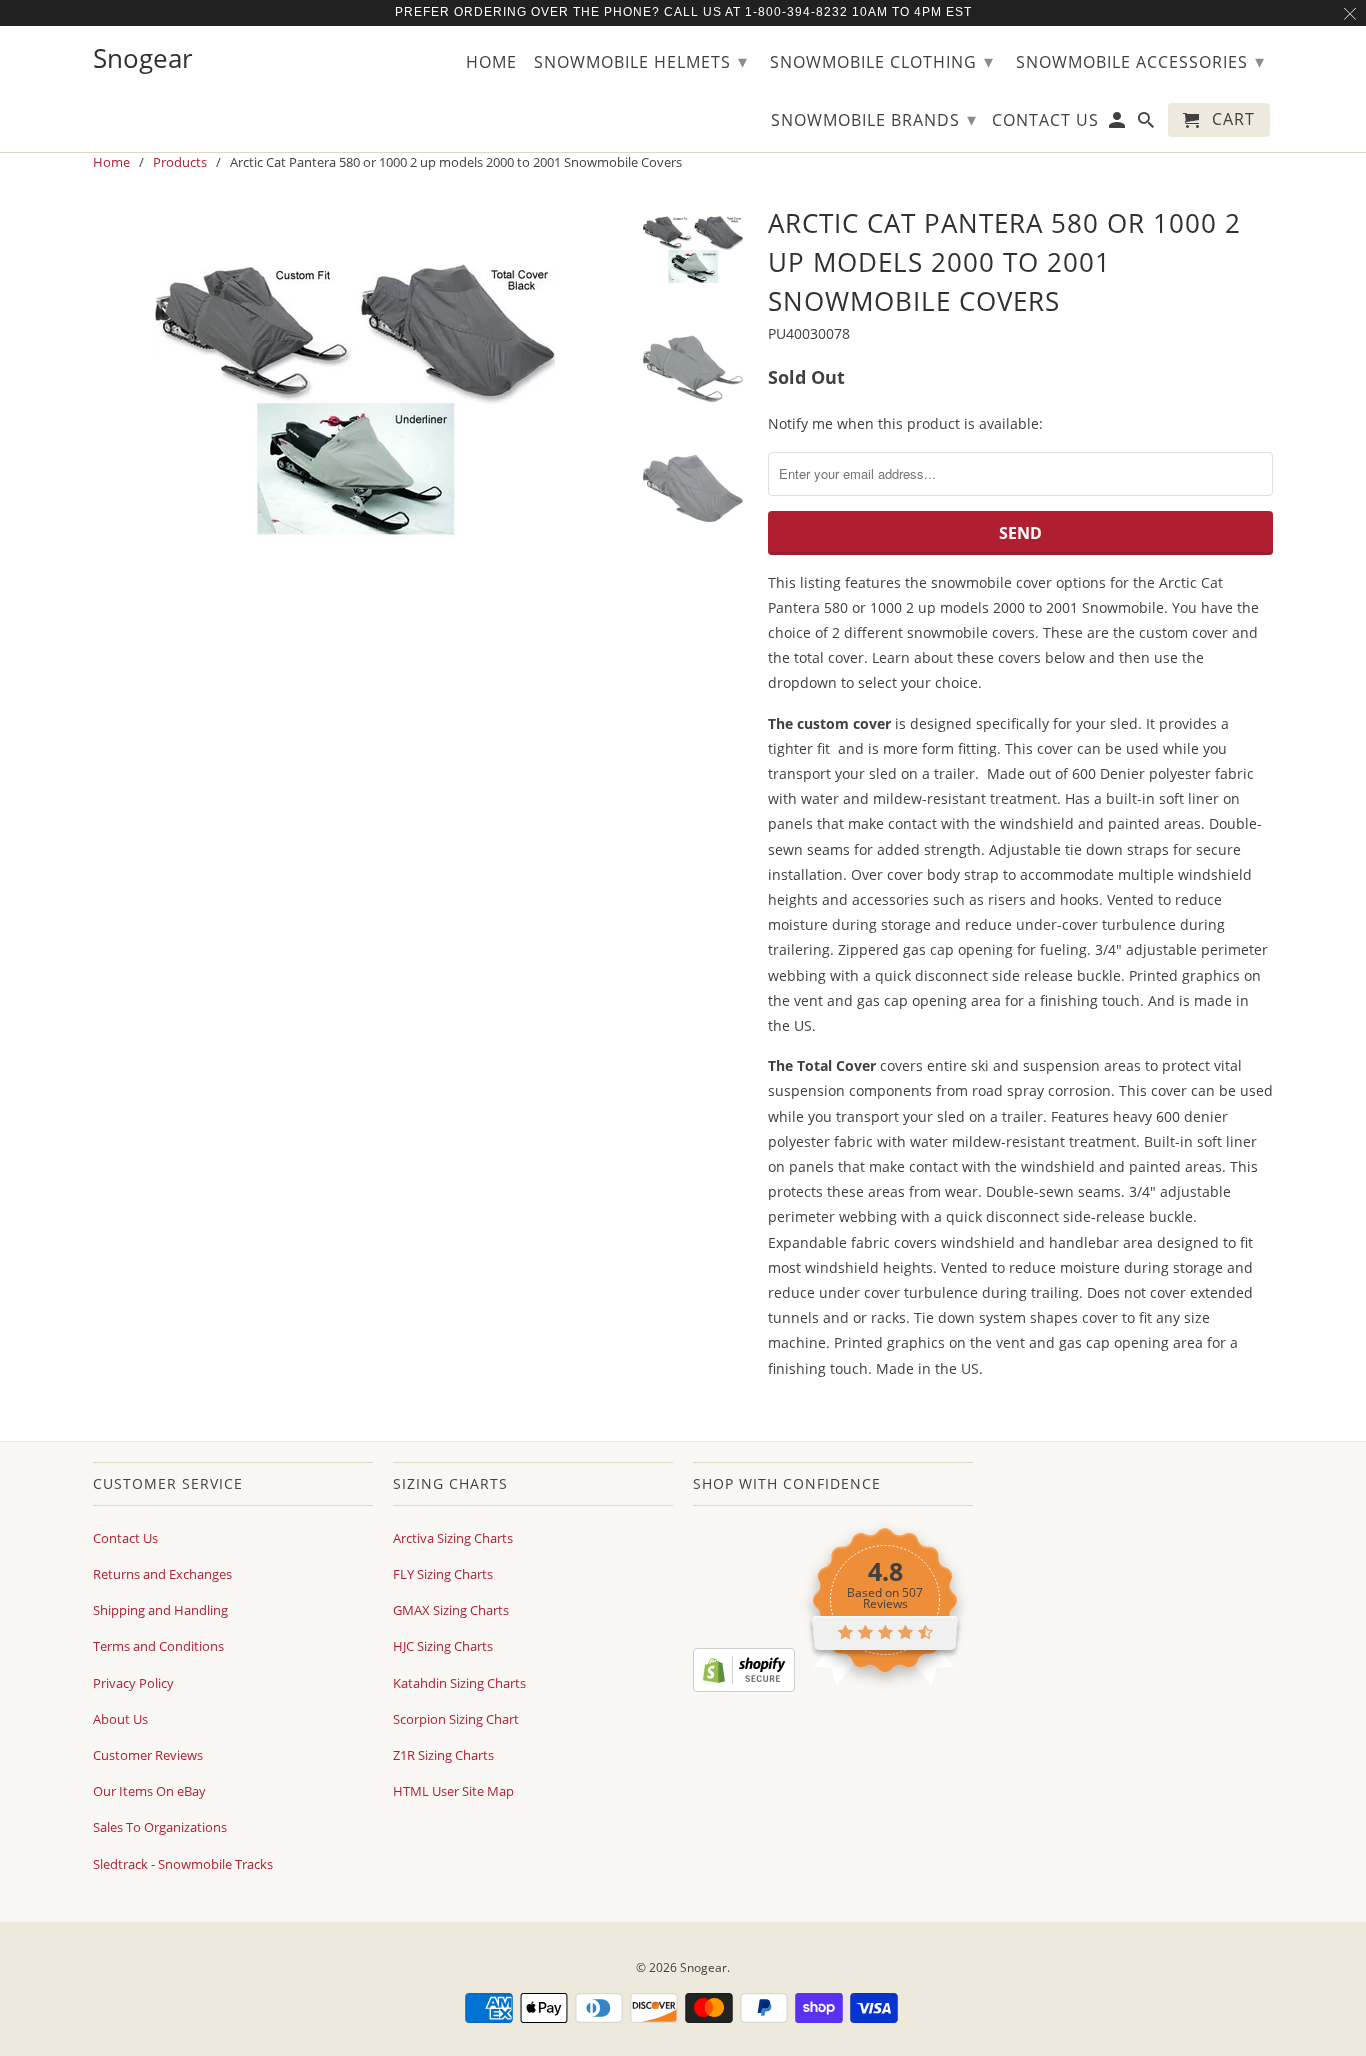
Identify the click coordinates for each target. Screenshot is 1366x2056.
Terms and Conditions (158, 1646)
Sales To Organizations (160, 1827)
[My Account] (1118, 124)
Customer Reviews (148, 1755)
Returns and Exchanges (162, 1574)
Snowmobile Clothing (882, 61)
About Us (120, 1719)
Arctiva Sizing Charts (453, 1538)
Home (491, 63)
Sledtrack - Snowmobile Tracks (183, 1864)
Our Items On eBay (149, 1791)
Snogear (703, 1967)
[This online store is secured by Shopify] (744, 1687)
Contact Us (125, 1538)
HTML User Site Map (453, 1791)
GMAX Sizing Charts (451, 1610)
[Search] (1147, 124)
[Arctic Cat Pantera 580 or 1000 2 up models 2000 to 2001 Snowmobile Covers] (355, 400)
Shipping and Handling (160, 1610)
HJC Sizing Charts (443, 1646)
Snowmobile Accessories (1140, 61)
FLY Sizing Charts (443, 1574)
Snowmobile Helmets (641, 61)
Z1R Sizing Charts (443, 1755)
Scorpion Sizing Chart (456, 1719)
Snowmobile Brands (874, 119)
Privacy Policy (133, 1683)
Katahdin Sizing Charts (459, 1683)
